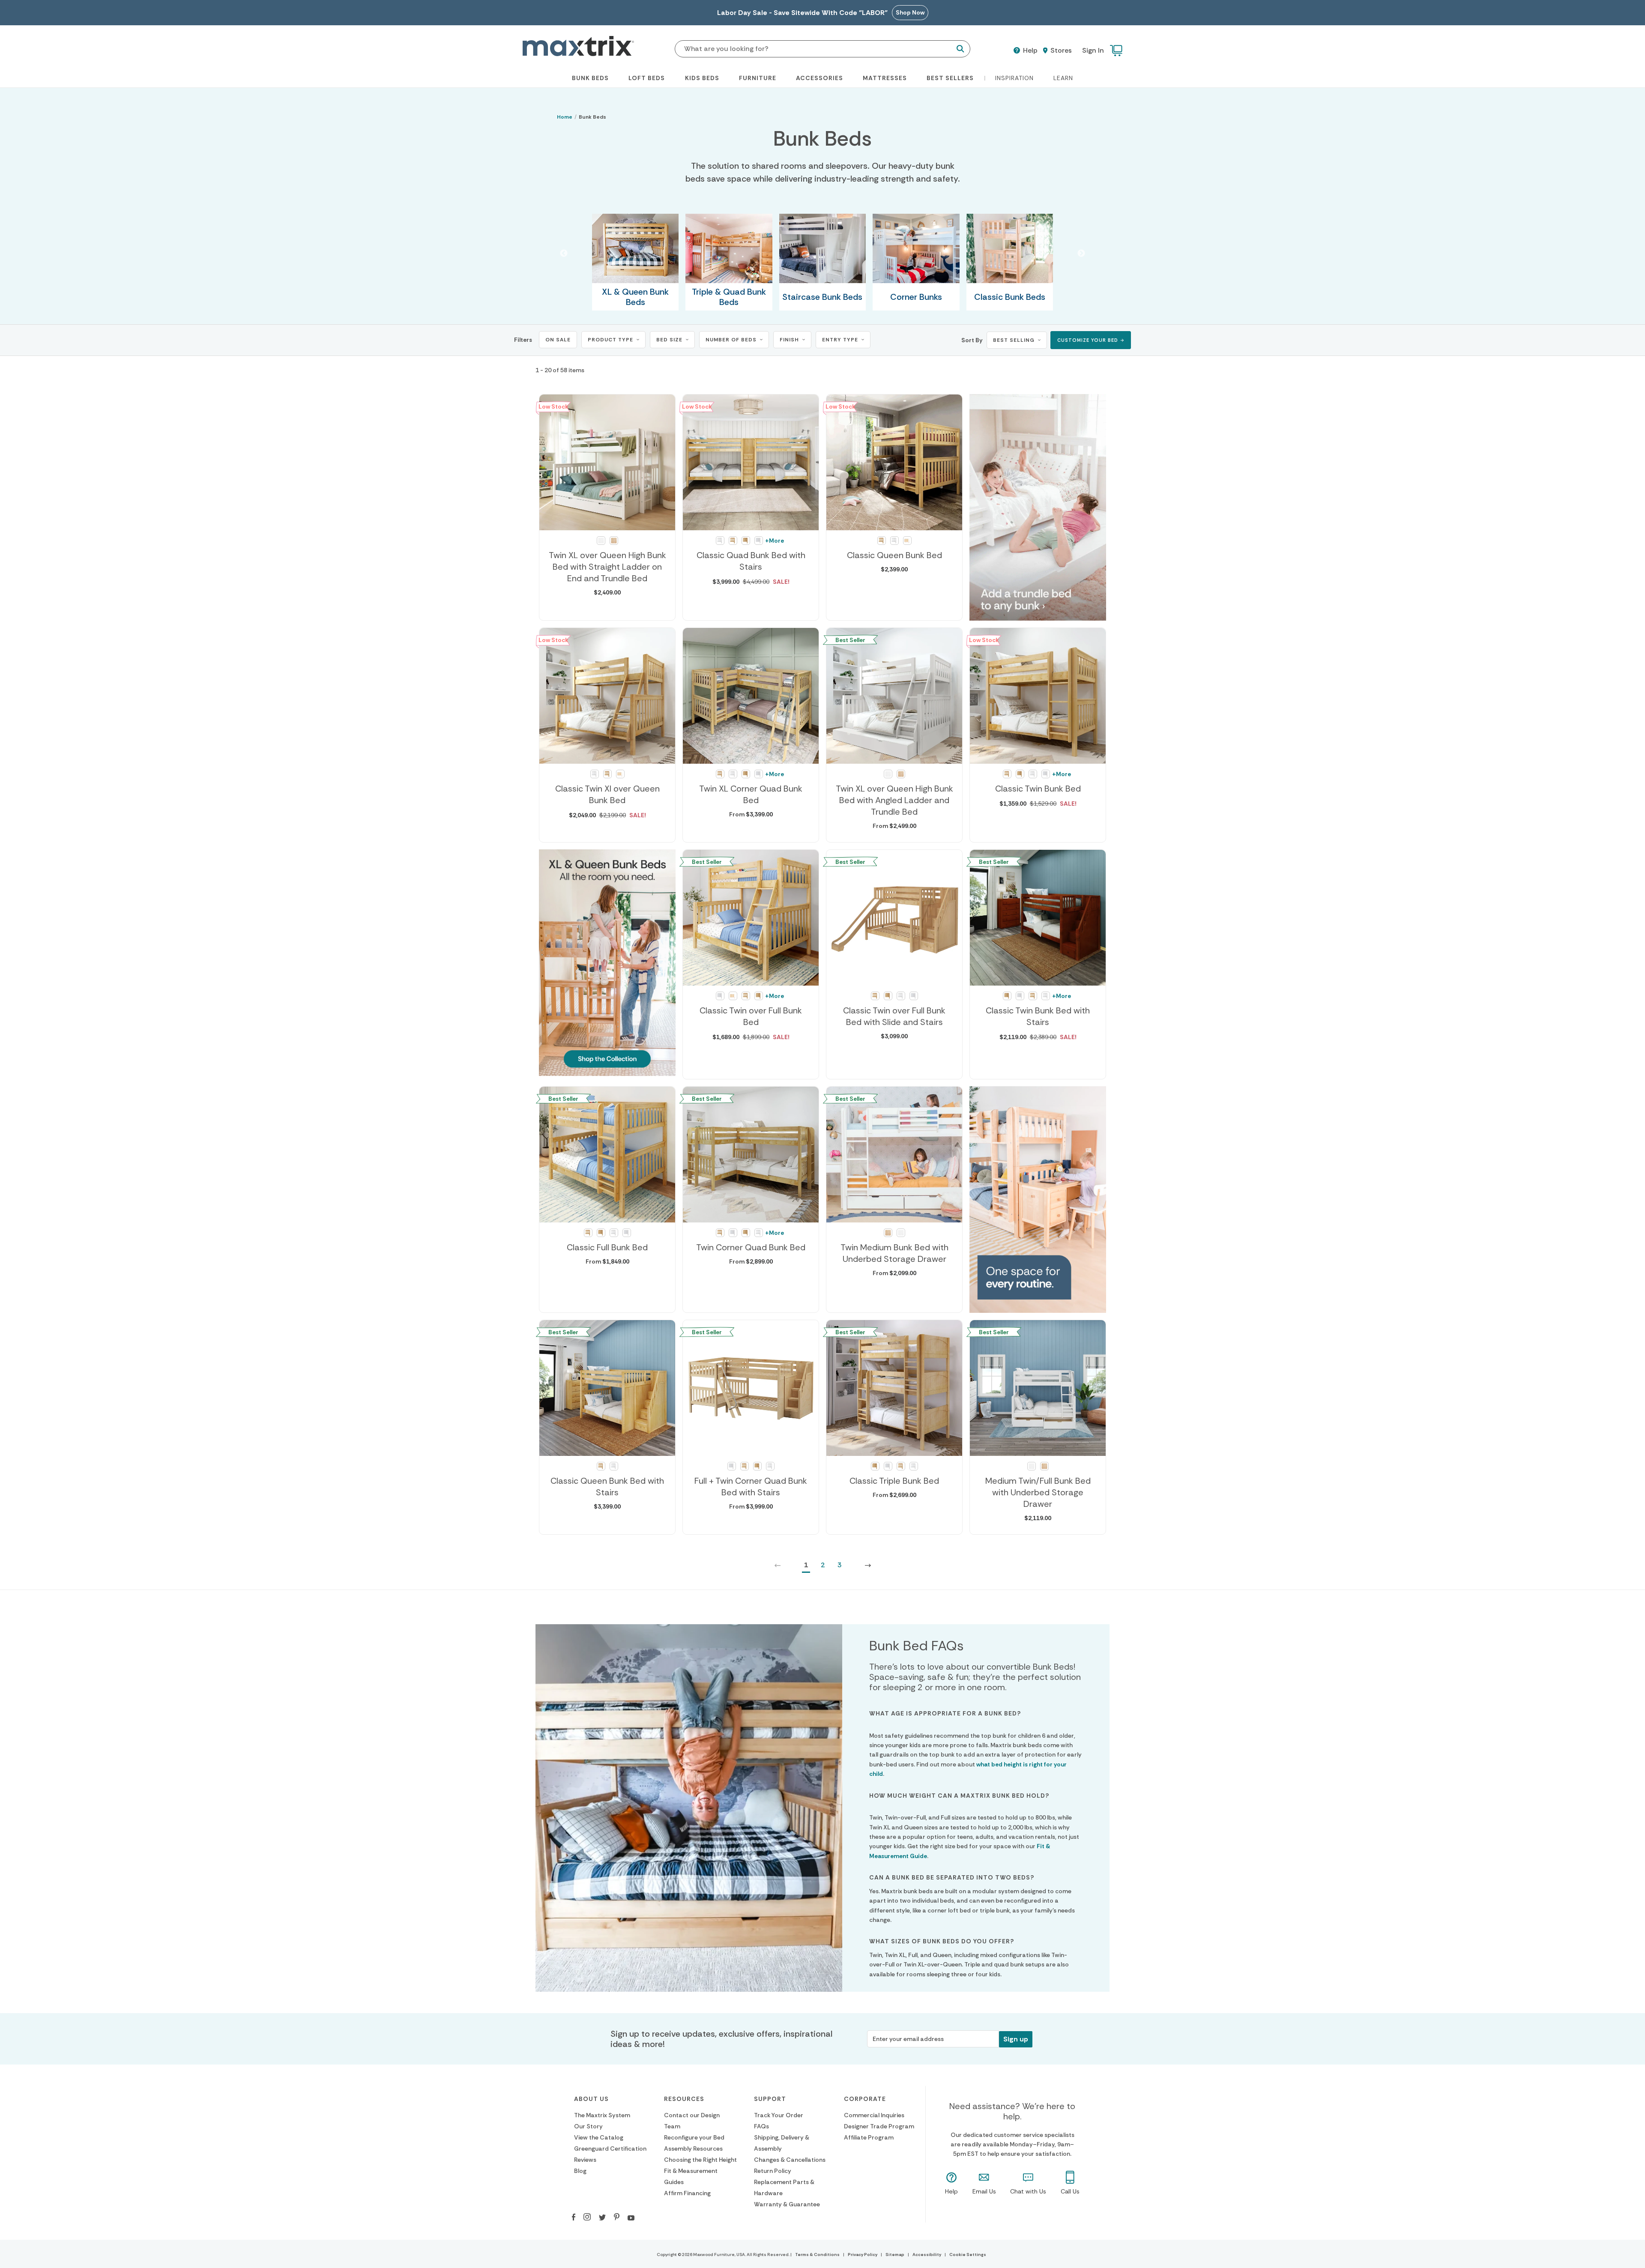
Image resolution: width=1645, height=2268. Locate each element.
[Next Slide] (1081, 254)
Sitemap (895, 2255)
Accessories (820, 78)
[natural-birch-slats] (733, 541)
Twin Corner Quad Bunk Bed (751, 1247)
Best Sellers (950, 78)
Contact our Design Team (692, 2121)
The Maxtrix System (602, 2115)
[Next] (868, 1565)
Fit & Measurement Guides (691, 2176)
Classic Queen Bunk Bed (894, 555)
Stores (1060, 51)
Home (565, 117)
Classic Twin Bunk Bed (1038, 789)
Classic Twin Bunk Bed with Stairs (1038, 1016)
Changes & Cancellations (790, 2160)
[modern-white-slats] (907, 541)
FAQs (761, 2126)
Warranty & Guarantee (787, 2204)
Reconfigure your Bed (694, 2137)
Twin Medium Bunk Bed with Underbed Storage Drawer (894, 1253)
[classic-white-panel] (759, 541)
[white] (601, 541)
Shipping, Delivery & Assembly (782, 2143)
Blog (580, 2171)
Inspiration (1014, 78)
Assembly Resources (693, 2148)
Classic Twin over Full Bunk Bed (751, 1016)
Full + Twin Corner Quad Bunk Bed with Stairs (751, 1487)
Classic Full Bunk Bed (607, 1247)
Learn (1063, 78)
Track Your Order (779, 2115)
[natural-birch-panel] (746, 541)
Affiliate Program (869, 2137)
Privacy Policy (863, 2255)
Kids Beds (702, 78)
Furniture (758, 78)
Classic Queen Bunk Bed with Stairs (607, 1487)
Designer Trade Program (879, 2126)
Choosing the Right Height (700, 2160)
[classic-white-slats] (720, 541)
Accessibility (927, 2255)
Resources (684, 2099)
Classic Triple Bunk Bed (894, 1481)
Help (1029, 51)
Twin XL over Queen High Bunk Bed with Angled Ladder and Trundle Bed (894, 800)
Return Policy (773, 2171)
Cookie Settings (968, 2255)
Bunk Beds (590, 78)
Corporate (865, 2099)
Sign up (1016, 2039)
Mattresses (885, 78)
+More (775, 541)
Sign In (1093, 50)
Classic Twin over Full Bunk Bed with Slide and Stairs (894, 1016)
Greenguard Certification (610, 2148)
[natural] (614, 541)
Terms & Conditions (817, 2255)
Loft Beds (647, 78)
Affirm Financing (687, 2193)
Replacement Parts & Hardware (784, 2187)
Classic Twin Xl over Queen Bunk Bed (607, 794)
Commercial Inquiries (874, 2115)
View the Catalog (599, 2137)
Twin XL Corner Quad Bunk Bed (751, 794)
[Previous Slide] (564, 254)
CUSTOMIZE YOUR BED (1088, 340)
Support (770, 2099)
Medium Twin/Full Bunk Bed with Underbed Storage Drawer (1038, 1492)
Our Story (588, 2126)
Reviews (585, 2160)
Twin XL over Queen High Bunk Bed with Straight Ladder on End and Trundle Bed (607, 567)
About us (591, 2099)
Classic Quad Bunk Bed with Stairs (751, 561)
